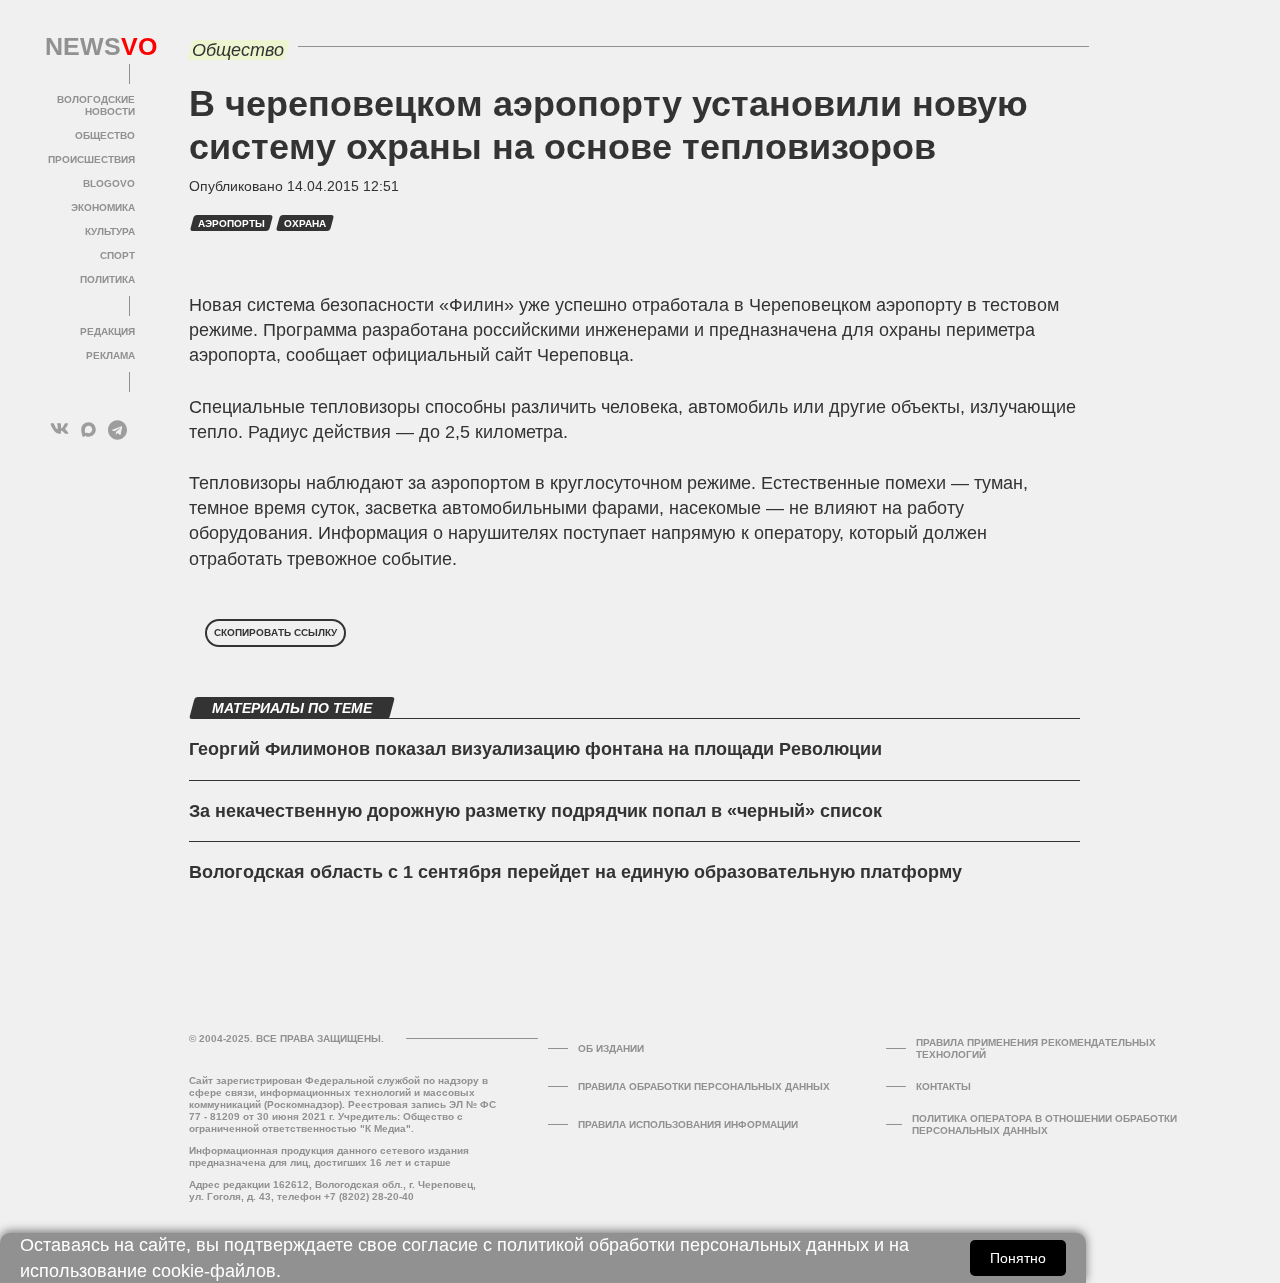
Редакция (107, 331)
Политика (107, 279)
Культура (110, 231)
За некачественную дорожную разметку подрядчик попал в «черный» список (535, 811)
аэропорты (231, 223)
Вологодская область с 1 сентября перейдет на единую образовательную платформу (575, 872)
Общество (105, 135)
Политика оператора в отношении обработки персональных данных (1044, 1124)
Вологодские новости (96, 105)
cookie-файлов (214, 1271)
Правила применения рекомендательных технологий (1036, 1048)
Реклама (110, 355)
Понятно (1018, 1258)
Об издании (611, 1048)
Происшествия (91, 159)
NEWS (90, 47)
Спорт (117, 255)
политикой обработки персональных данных (683, 1245)
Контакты (943, 1086)
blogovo (109, 183)
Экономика (103, 207)
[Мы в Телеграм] (117, 429)
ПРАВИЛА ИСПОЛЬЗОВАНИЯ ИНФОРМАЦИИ (688, 1124)
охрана (305, 223)
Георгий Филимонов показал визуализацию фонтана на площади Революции (535, 749)
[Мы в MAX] (88, 429)
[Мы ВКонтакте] (59, 429)
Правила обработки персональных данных (704, 1086)
